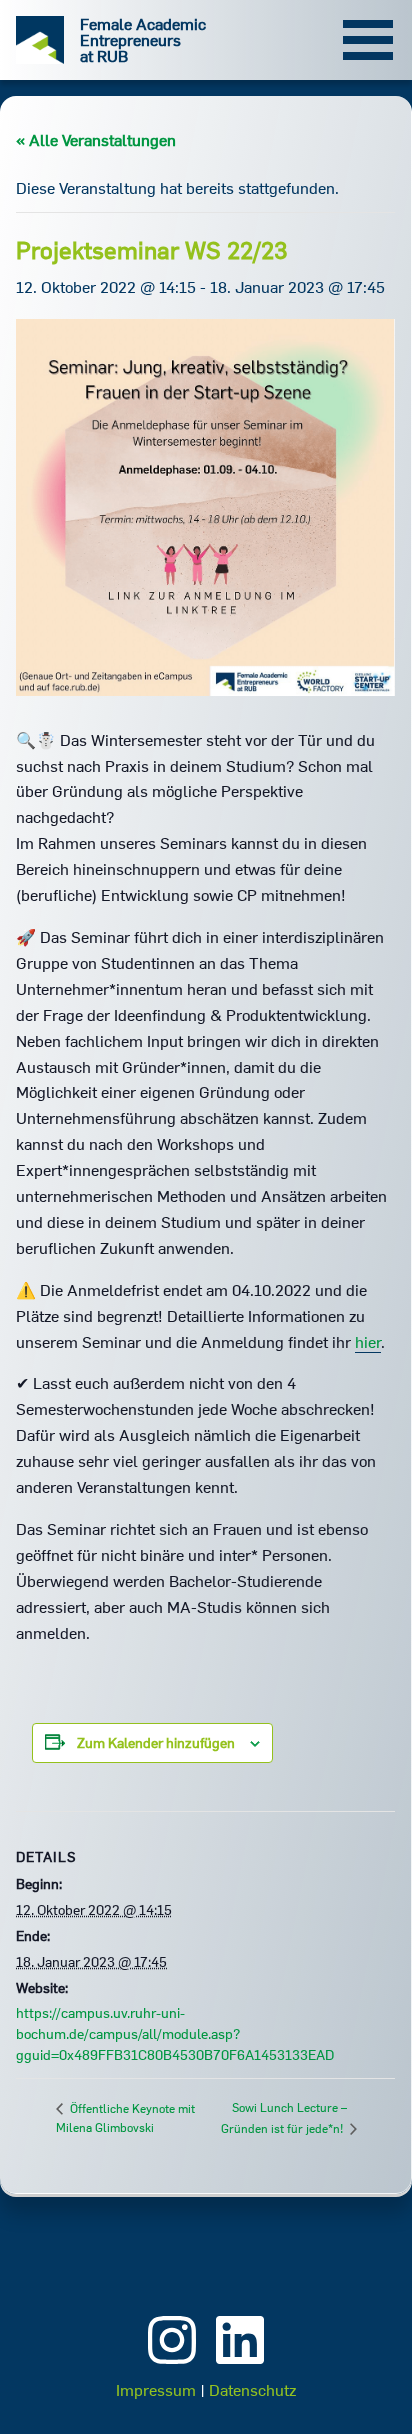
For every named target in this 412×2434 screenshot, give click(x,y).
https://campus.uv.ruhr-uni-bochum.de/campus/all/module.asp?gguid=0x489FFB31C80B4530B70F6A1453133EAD (175, 2034)
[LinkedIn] (240, 2366)
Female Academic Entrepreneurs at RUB (143, 40)
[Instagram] (172, 2366)
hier (368, 1342)
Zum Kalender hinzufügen (156, 1743)
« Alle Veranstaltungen (96, 140)
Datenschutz (252, 2390)
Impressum (156, 2390)
